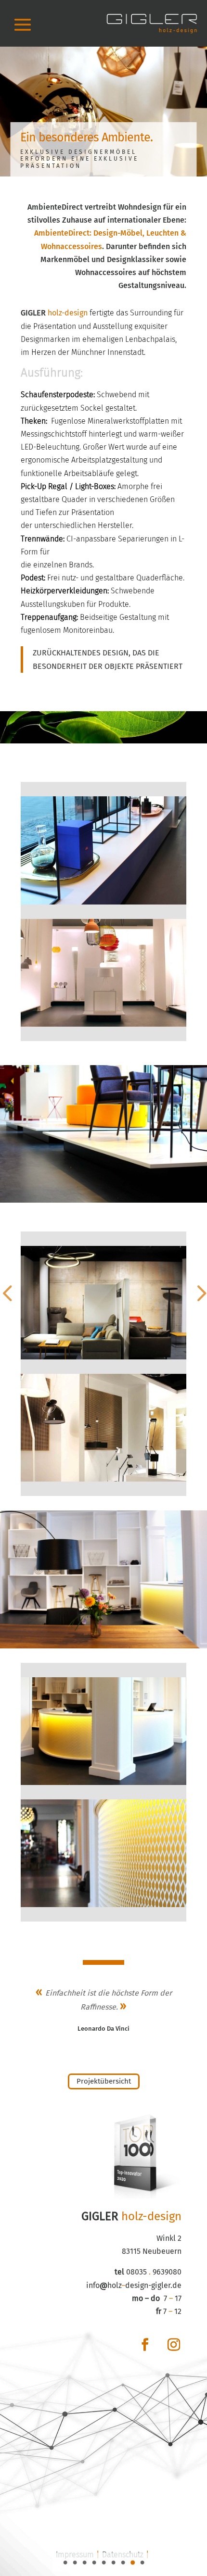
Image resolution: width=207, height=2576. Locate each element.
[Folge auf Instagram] (174, 2345)
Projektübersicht (104, 2081)
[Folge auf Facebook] (145, 2345)
